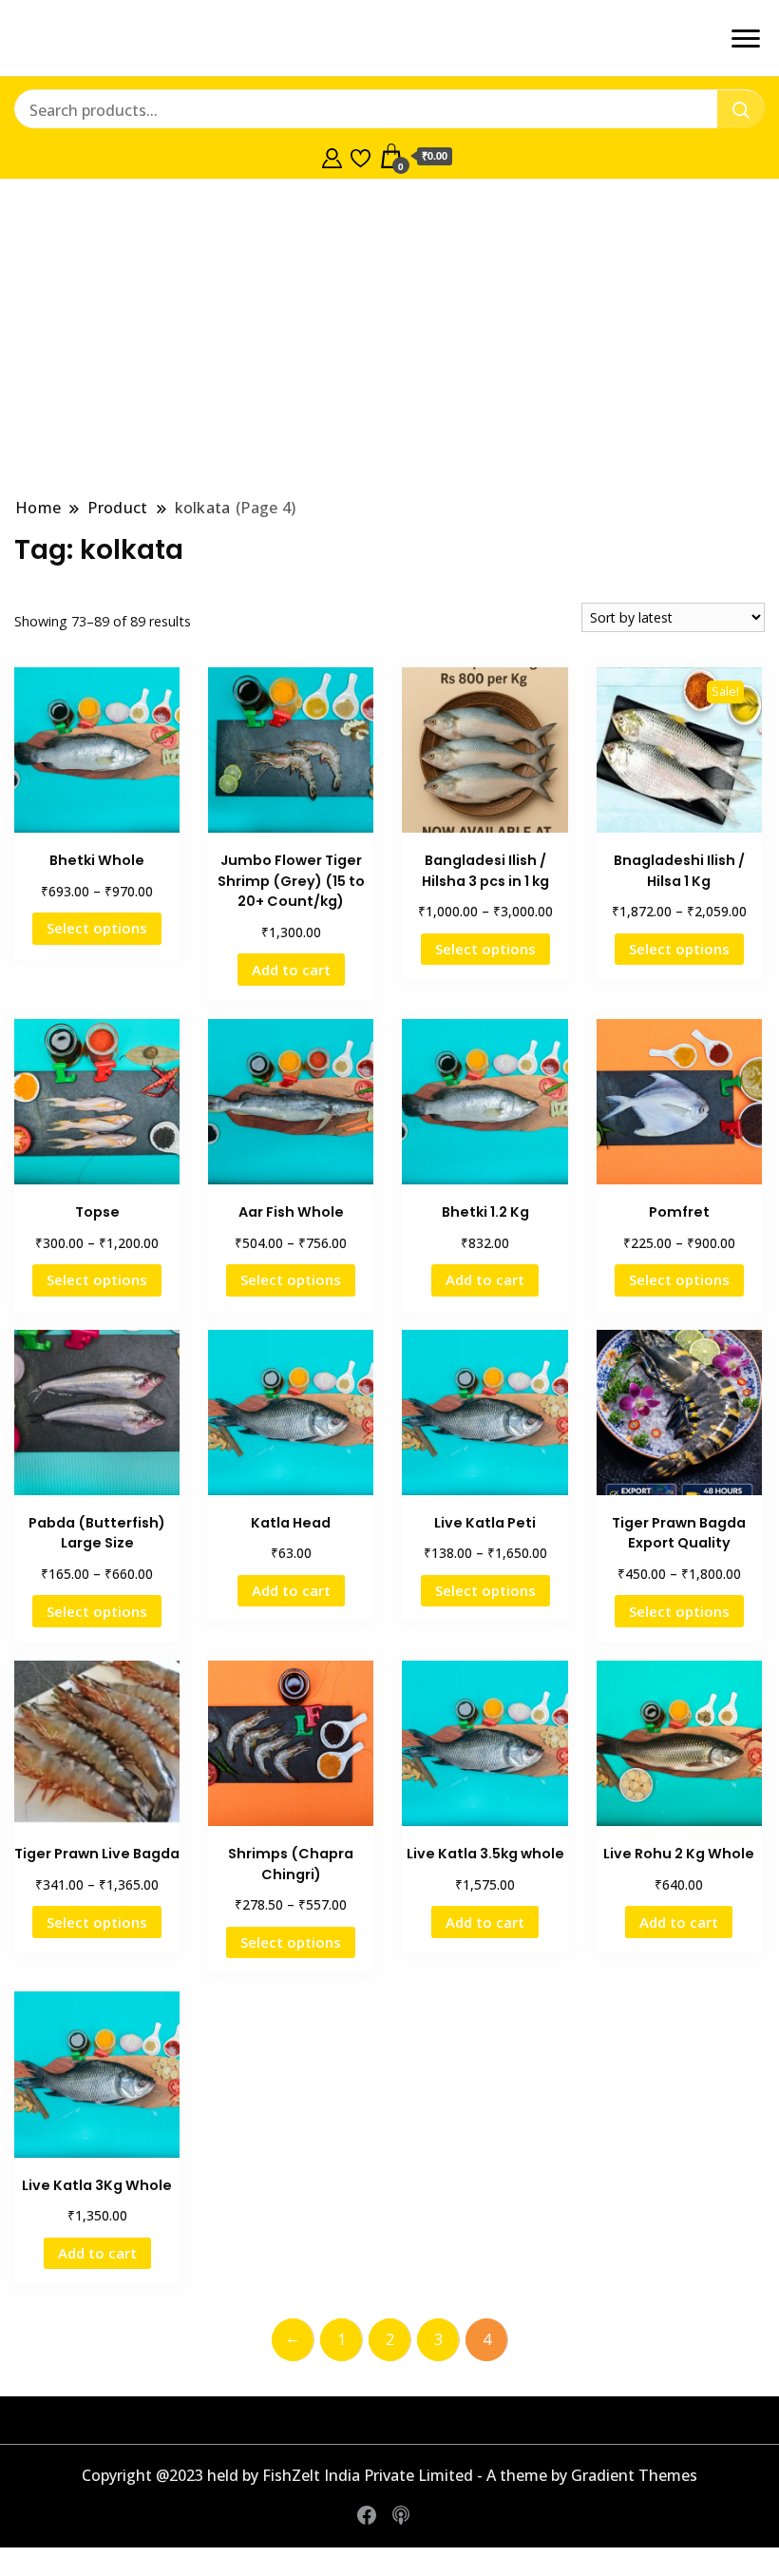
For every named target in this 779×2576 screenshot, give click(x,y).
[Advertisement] (389, 337)
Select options (97, 928)
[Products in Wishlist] (361, 156)
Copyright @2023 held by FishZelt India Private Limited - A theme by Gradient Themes (389, 2475)
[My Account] (332, 156)
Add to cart (291, 970)
